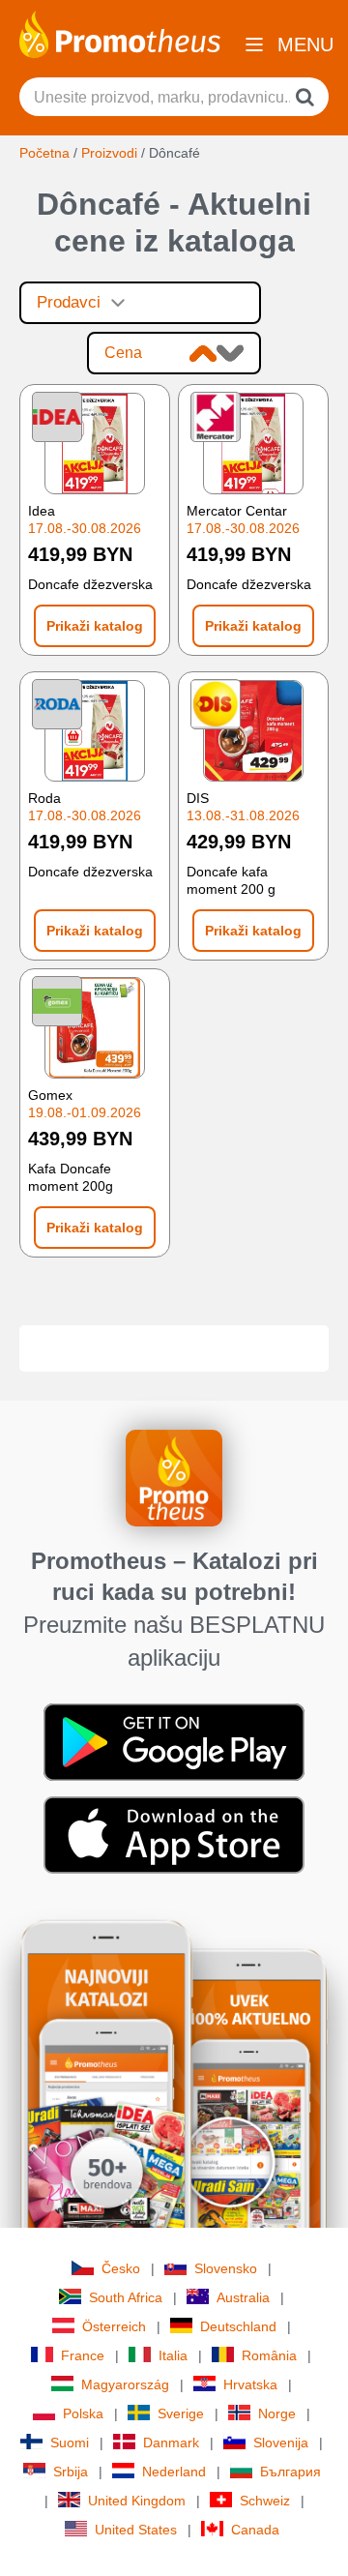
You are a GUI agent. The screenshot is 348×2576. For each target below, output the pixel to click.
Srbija (71, 2472)
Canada (255, 2530)
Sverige (181, 2413)
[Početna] (120, 33)
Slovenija (281, 2443)
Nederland (174, 2472)
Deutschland (238, 2326)
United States (136, 2530)
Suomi (70, 2443)
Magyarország (125, 2384)
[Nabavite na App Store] (174, 1833)
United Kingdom (137, 2501)
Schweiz (265, 2501)
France (83, 2355)
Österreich (114, 2326)
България (290, 2472)
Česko (121, 2268)
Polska (83, 2413)
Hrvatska (250, 2384)
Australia (243, 2297)
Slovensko (226, 2268)
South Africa (126, 2297)
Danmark (171, 2443)
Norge (277, 2413)
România (269, 2355)
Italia (173, 2355)
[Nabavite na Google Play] (174, 1740)
